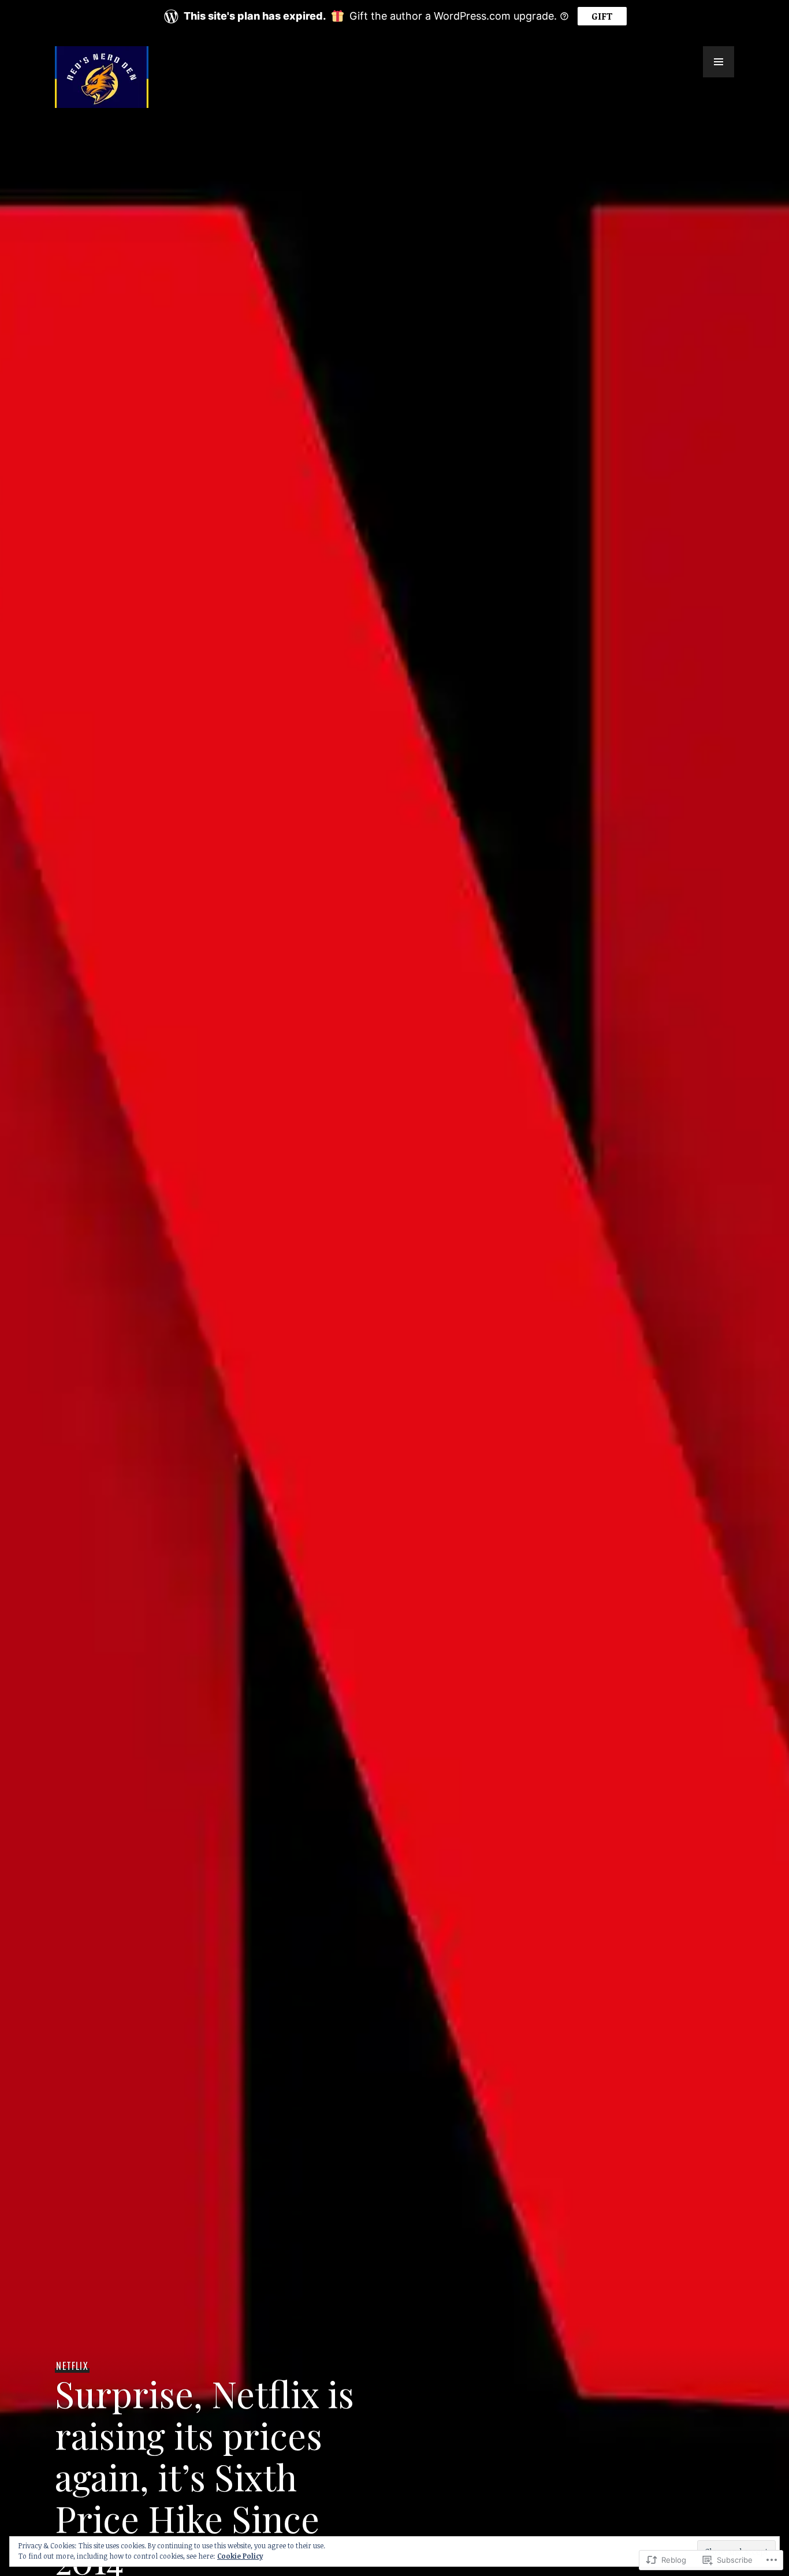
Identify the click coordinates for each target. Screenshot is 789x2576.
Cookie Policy (240, 2556)
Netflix (72, 2366)
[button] (719, 62)
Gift (602, 16)
